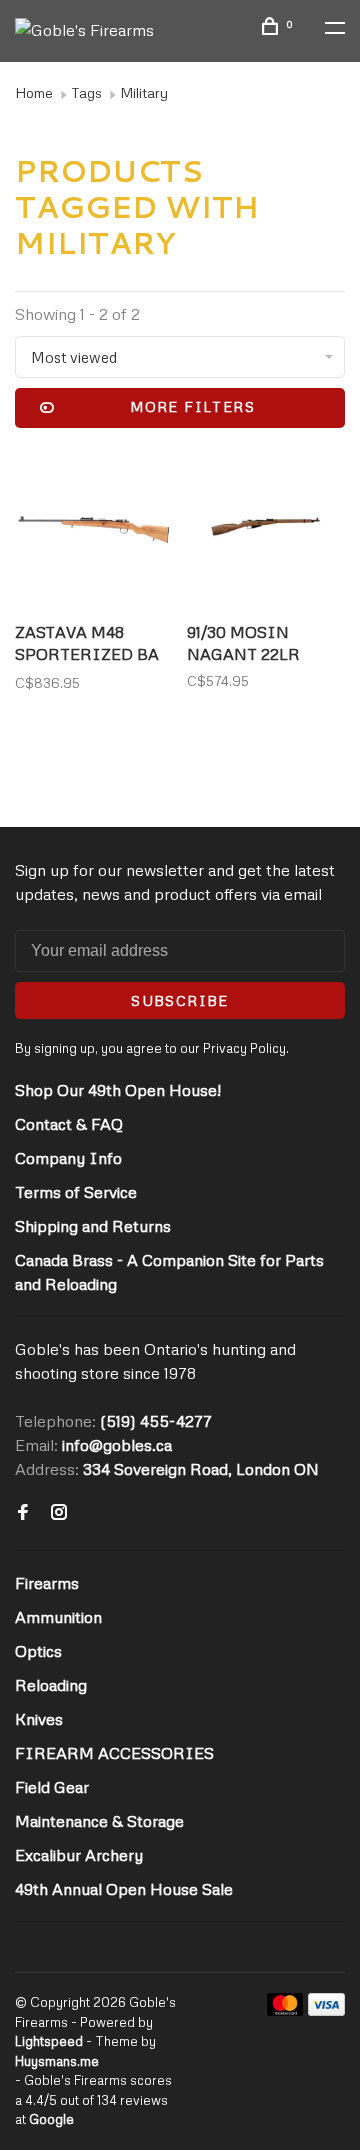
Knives (39, 1719)
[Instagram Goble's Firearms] (59, 1513)
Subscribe (180, 1000)
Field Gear (52, 1787)
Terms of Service (76, 1192)
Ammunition (58, 1617)
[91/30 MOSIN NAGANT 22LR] (266, 530)
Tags (86, 92)
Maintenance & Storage (99, 1821)
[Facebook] (23, 1513)
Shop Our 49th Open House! (118, 1090)
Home (34, 92)
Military (144, 92)
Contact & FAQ (69, 1124)
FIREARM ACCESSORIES (114, 1753)
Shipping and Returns (93, 1226)
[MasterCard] (285, 2010)
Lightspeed (49, 2041)
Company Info (68, 1158)
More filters (192, 406)
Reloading (51, 1685)
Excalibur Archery (79, 1855)
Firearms (47, 1583)
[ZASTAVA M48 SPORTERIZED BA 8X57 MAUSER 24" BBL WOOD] (94, 530)
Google (51, 2119)
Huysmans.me (57, 2061)
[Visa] (326, 2010)
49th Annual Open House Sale (124, 1889)
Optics (38, 1651)
